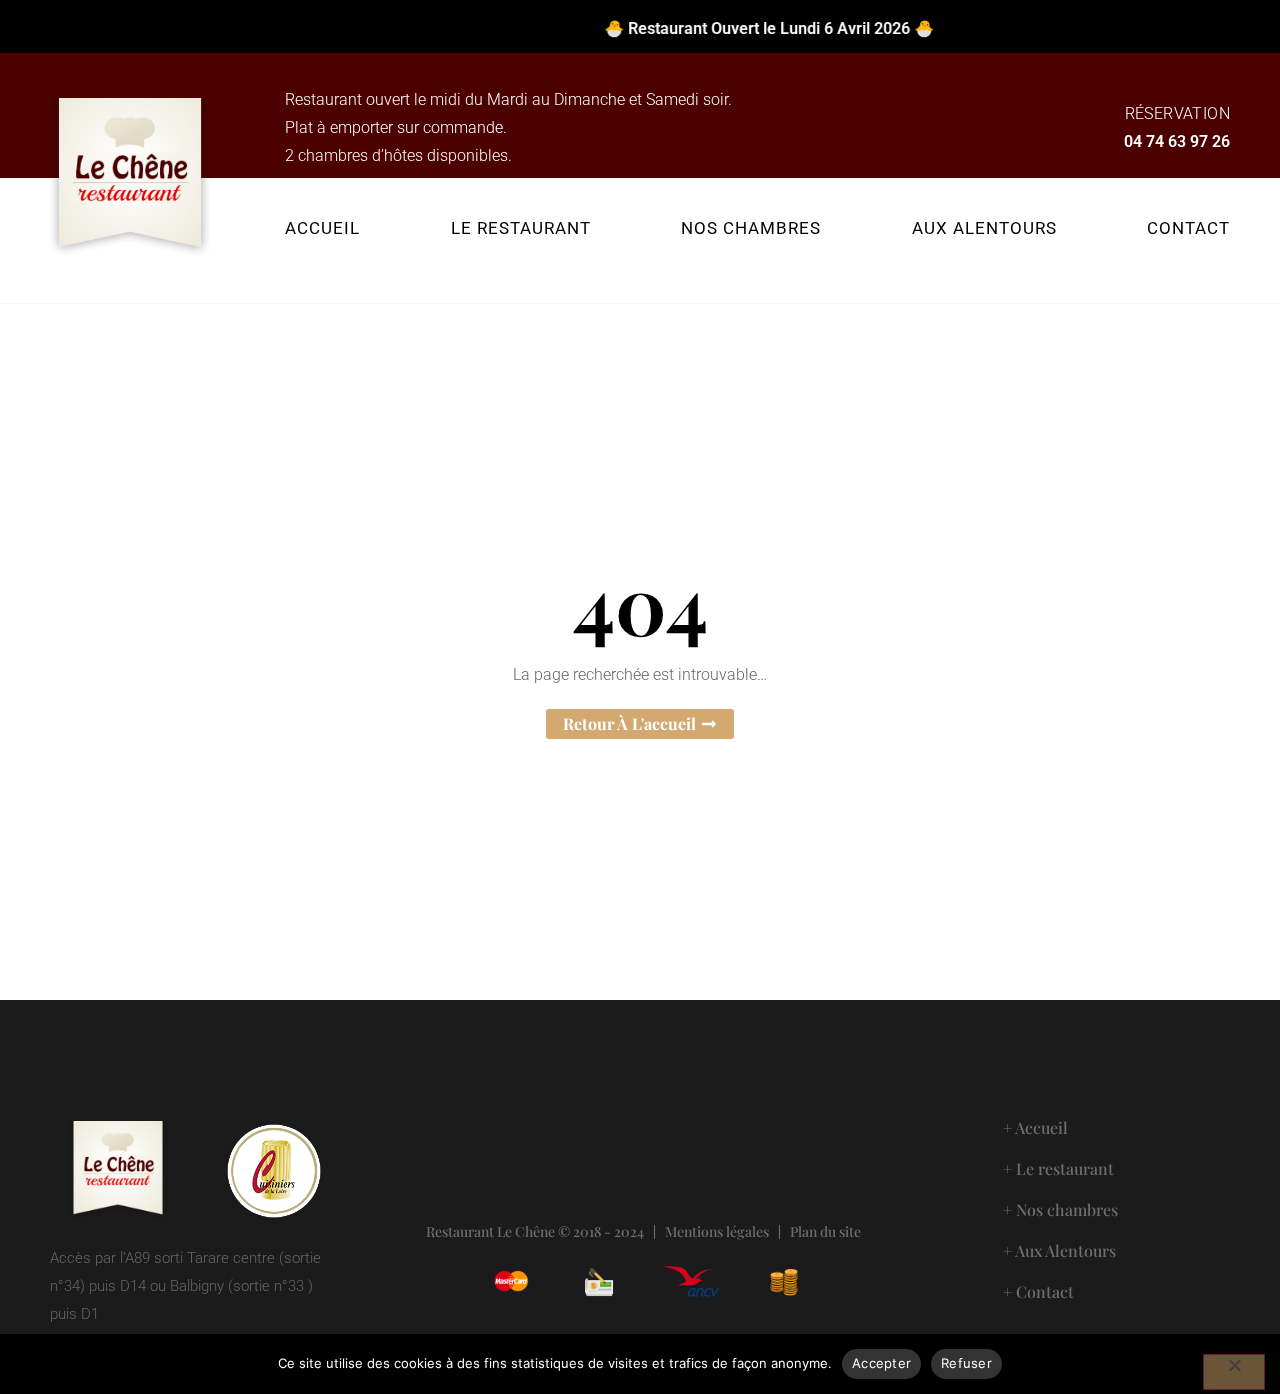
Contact (1188, 228)
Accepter (881, 1363)
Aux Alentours (984, 228)
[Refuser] (1234, 1372)
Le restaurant (521, 228)
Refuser (966, 1363)
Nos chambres (751, 228)
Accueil (322, 228)
